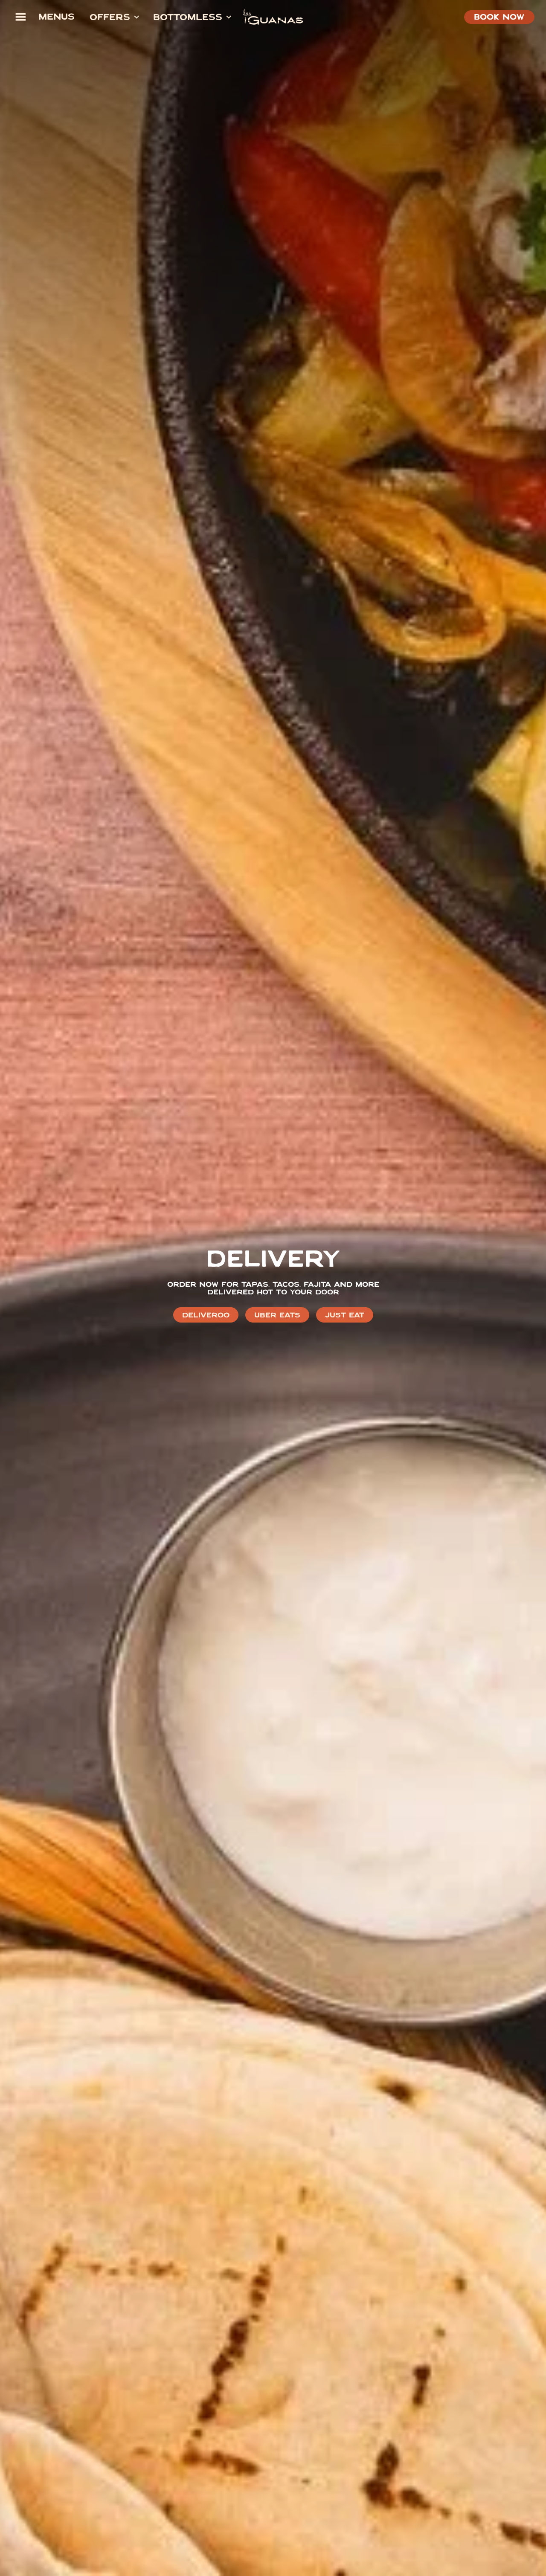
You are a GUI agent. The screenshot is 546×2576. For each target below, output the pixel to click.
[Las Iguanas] (273, 17)
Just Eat (345, 1316)
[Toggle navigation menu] (20, 17)
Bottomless (188, 18)
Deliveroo (206, 1316)
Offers (110, 18)
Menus (57, 18)
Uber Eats (277, 1316)
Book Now (499, 18)
